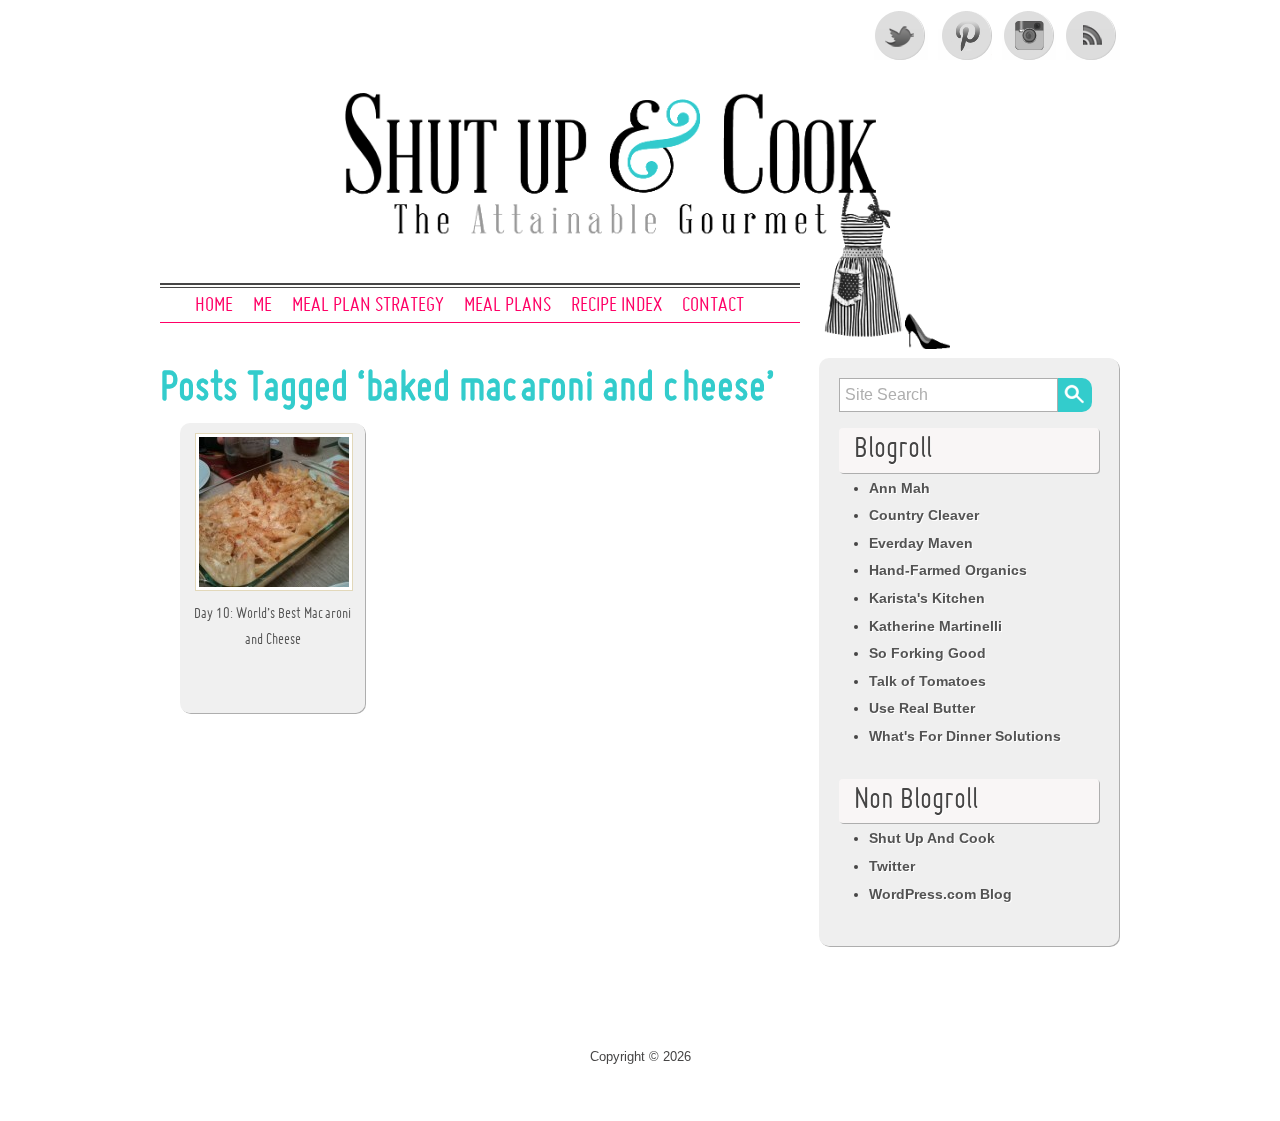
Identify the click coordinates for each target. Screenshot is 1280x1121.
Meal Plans (507, 306)
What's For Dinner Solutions (965, 736)
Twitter (901, 35)
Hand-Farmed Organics (948, 570)
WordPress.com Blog (940, 894)
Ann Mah (899, 488)
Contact (713, 306)
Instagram (1029, 35)
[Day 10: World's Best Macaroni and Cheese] (274, 590)
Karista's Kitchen (927, 598)
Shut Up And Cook (932, 838)
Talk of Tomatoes (927, 681)
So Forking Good (927, 653)
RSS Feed (1093, 35)
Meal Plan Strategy (368, 306)
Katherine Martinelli (935, 626)
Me (262, 306)
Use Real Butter (922, 708)
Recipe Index (616, 306)
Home (214, 306)
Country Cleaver (924, 515)
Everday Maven (921, 543)
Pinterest (965, 35)
